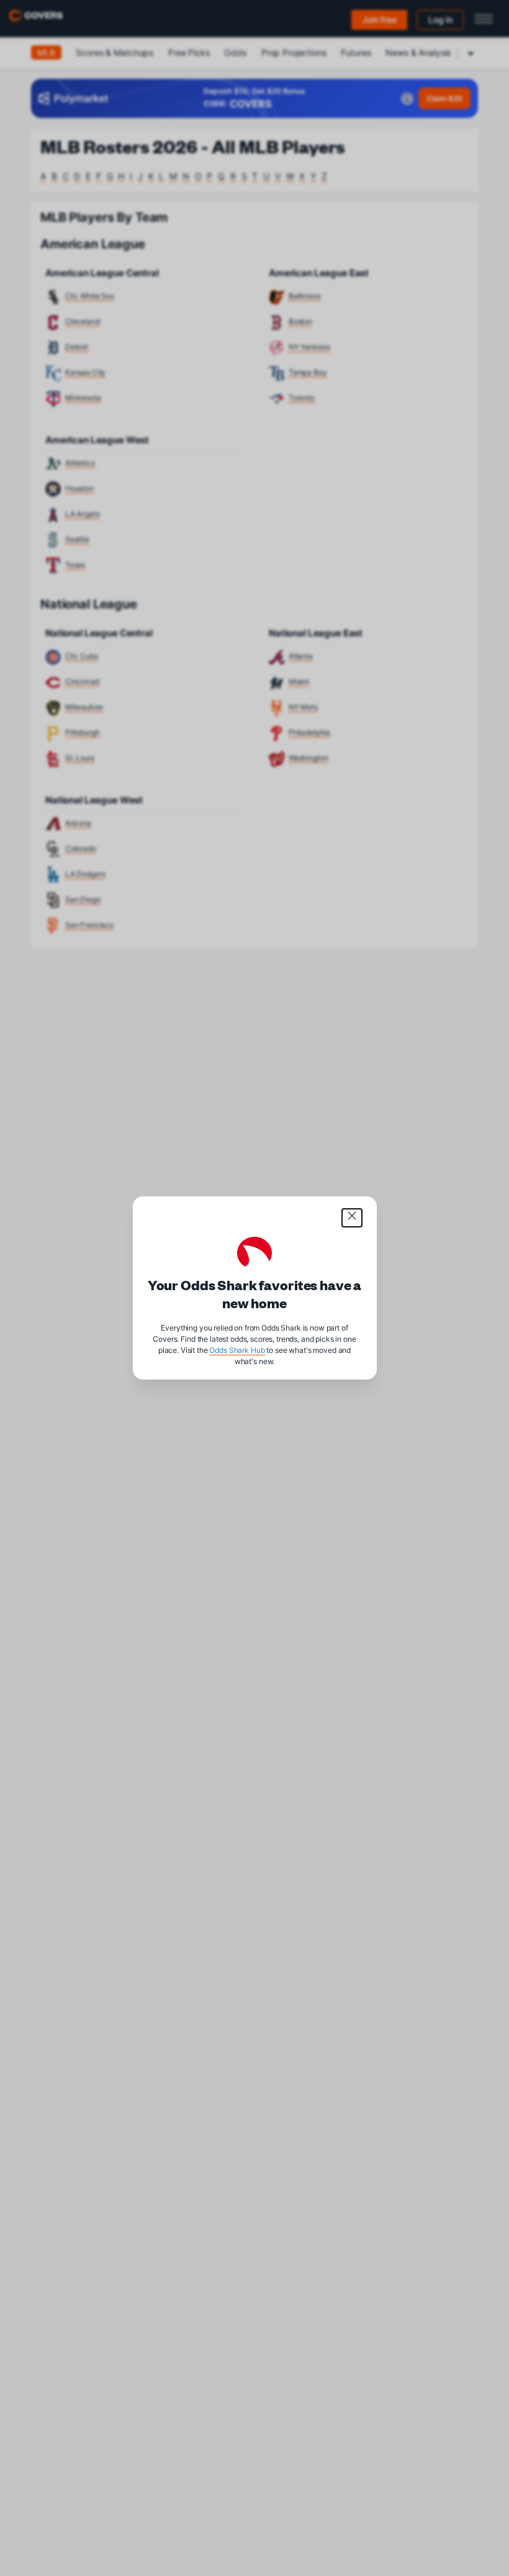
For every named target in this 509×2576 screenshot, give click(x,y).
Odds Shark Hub (237, 1350)
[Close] (352, 1218)
